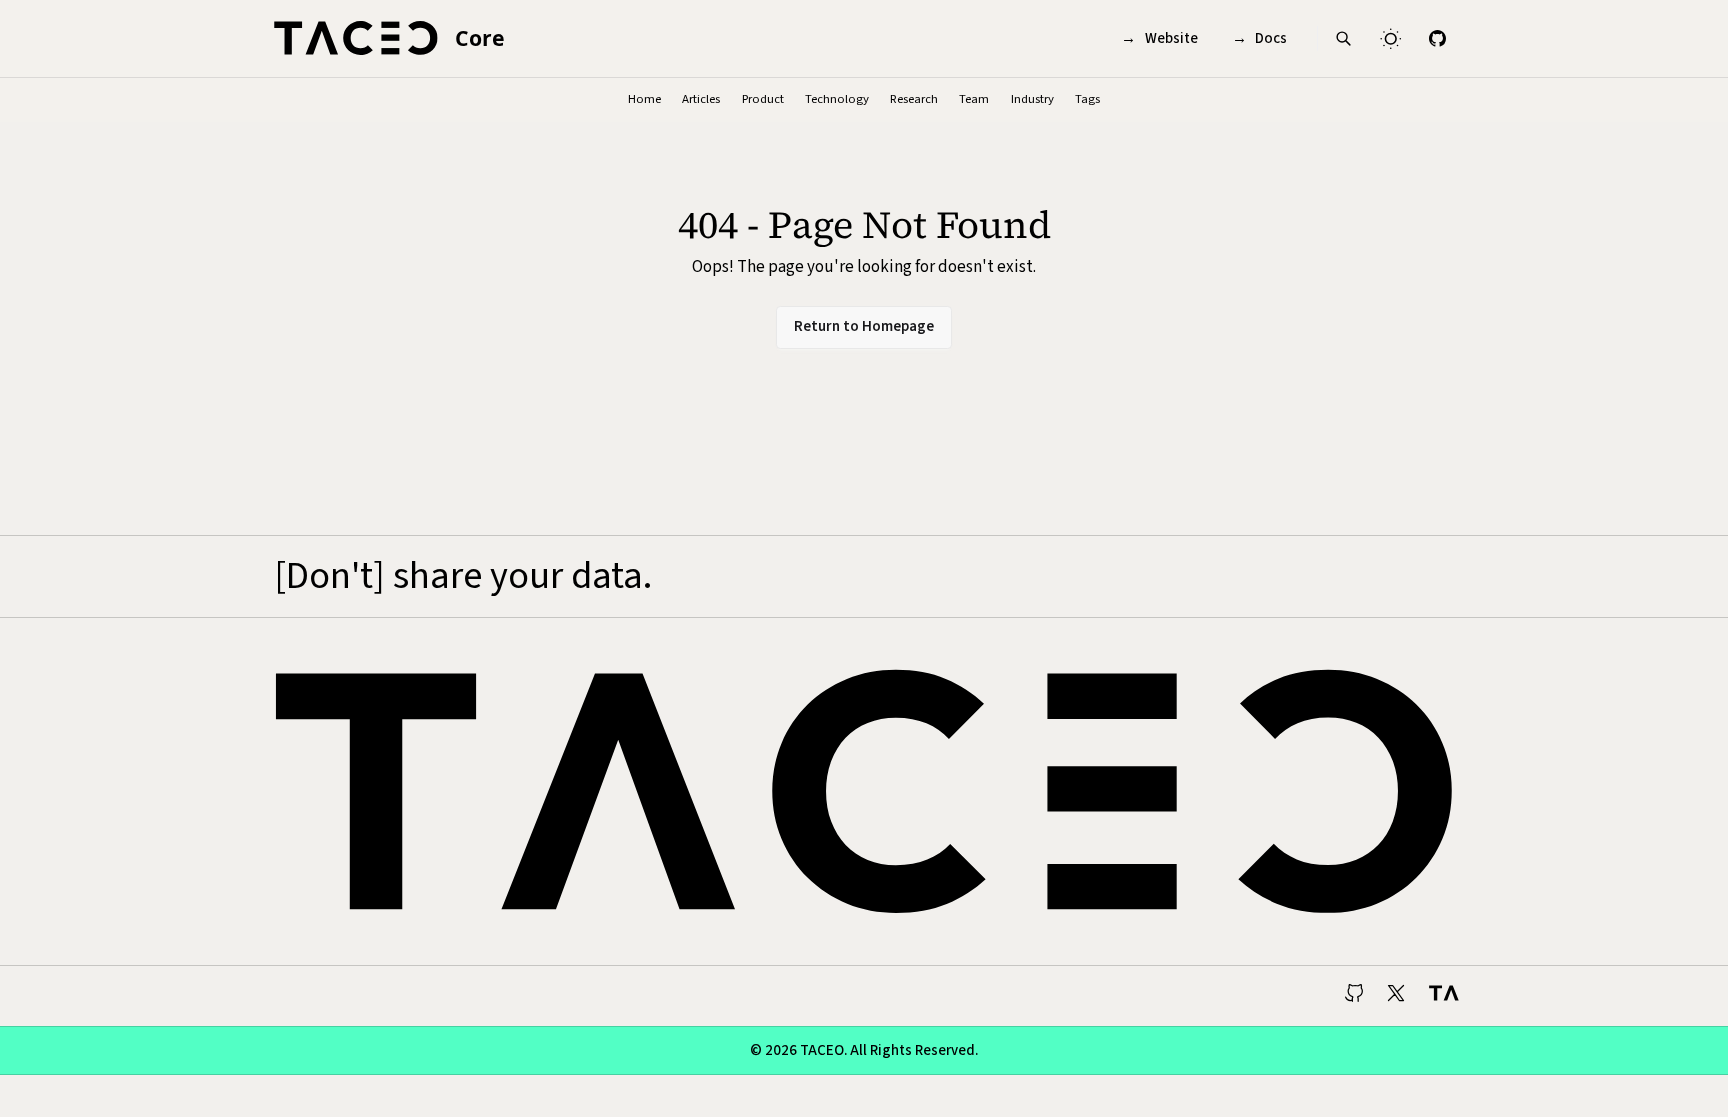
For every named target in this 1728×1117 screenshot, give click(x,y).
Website (1159, 38)
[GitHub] (1437, 38)
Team (974, 99)
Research (914, 99)
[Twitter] (1399, 996)
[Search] (1344, 38)
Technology (837, 99)
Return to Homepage (864, 326)
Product (763, 99)
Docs (1260, 38)
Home (644, 99)
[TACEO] (1442, 996)
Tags (1087, 99)
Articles (701, 99)
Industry (1032, 99)
